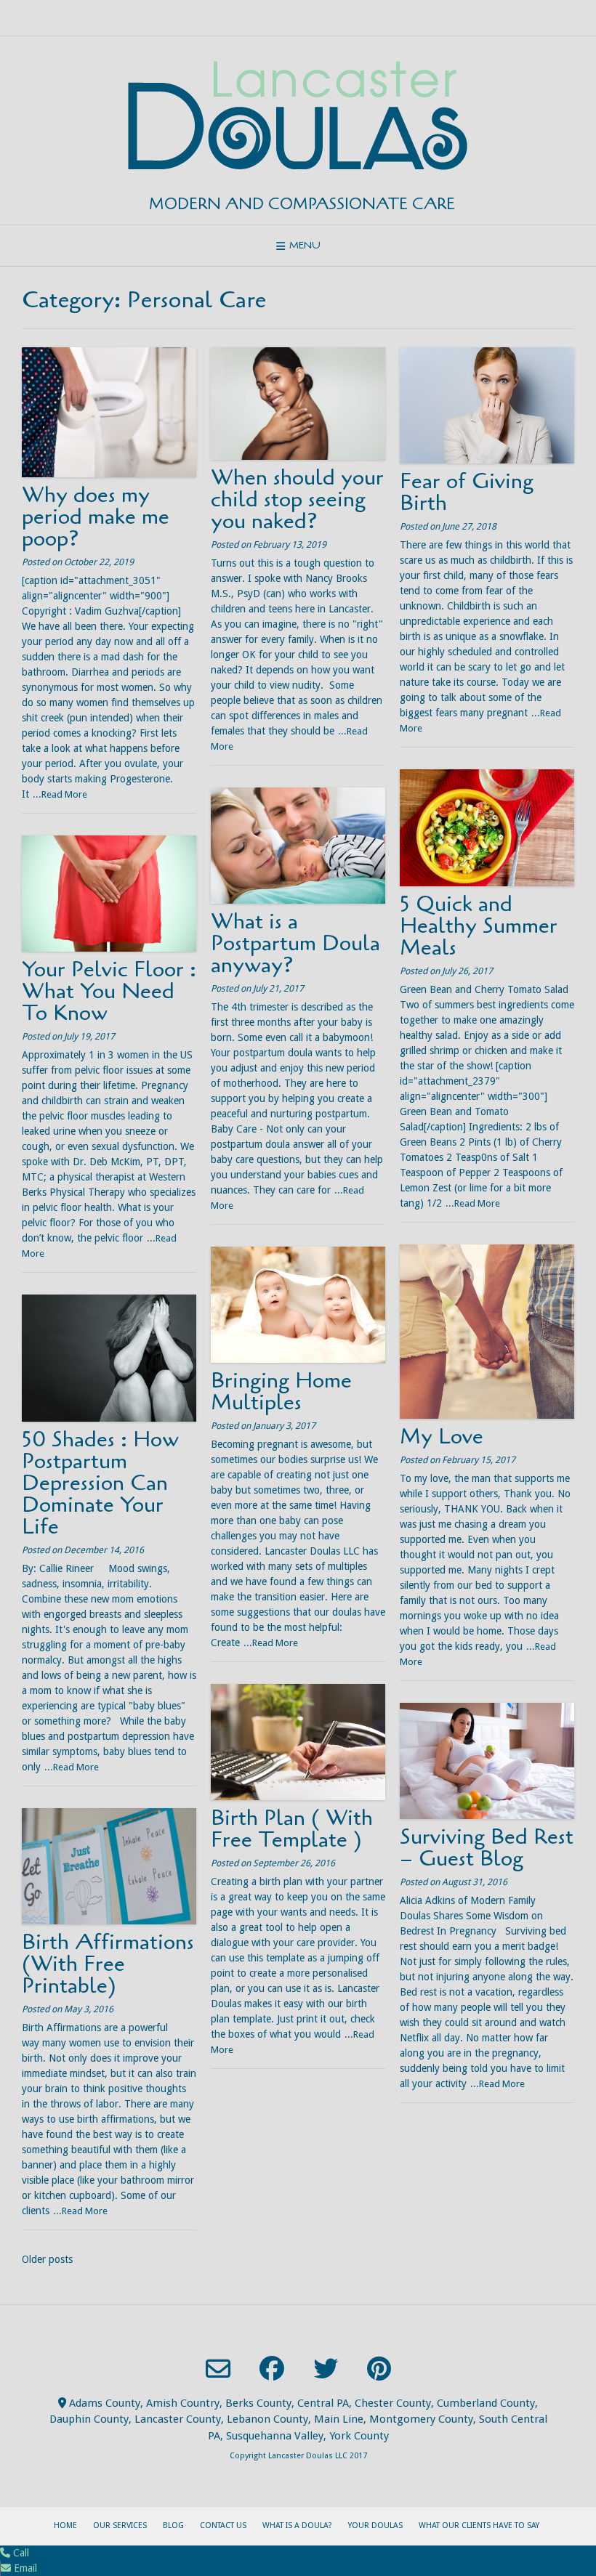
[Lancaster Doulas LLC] (298, 116)
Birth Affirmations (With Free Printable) (108, 1964)
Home (65, 2526)
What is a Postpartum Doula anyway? (295, 943)
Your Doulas (375, 2526)
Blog (173, 2526)
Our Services (120, 2526)
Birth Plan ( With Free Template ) (292, 1829)
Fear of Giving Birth (467, 492)
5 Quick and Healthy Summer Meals (479, 926)
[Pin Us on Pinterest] (379, 2368)
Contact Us (223, 2526)
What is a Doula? (297, 2526)
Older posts (47, 2259)
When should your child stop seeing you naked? (297, 499)
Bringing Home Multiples (281, 1392)
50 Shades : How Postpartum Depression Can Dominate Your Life (100, 1483)
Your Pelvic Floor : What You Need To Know (109, 991)
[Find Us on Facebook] (272, 2368)
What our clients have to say (479, 2526)
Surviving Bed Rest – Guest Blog (487, 1848)
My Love (442, 1437)
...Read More (60, 794)
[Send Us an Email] (218, 2369)
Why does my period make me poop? (96, 517)
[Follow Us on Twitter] (326, 2368)
